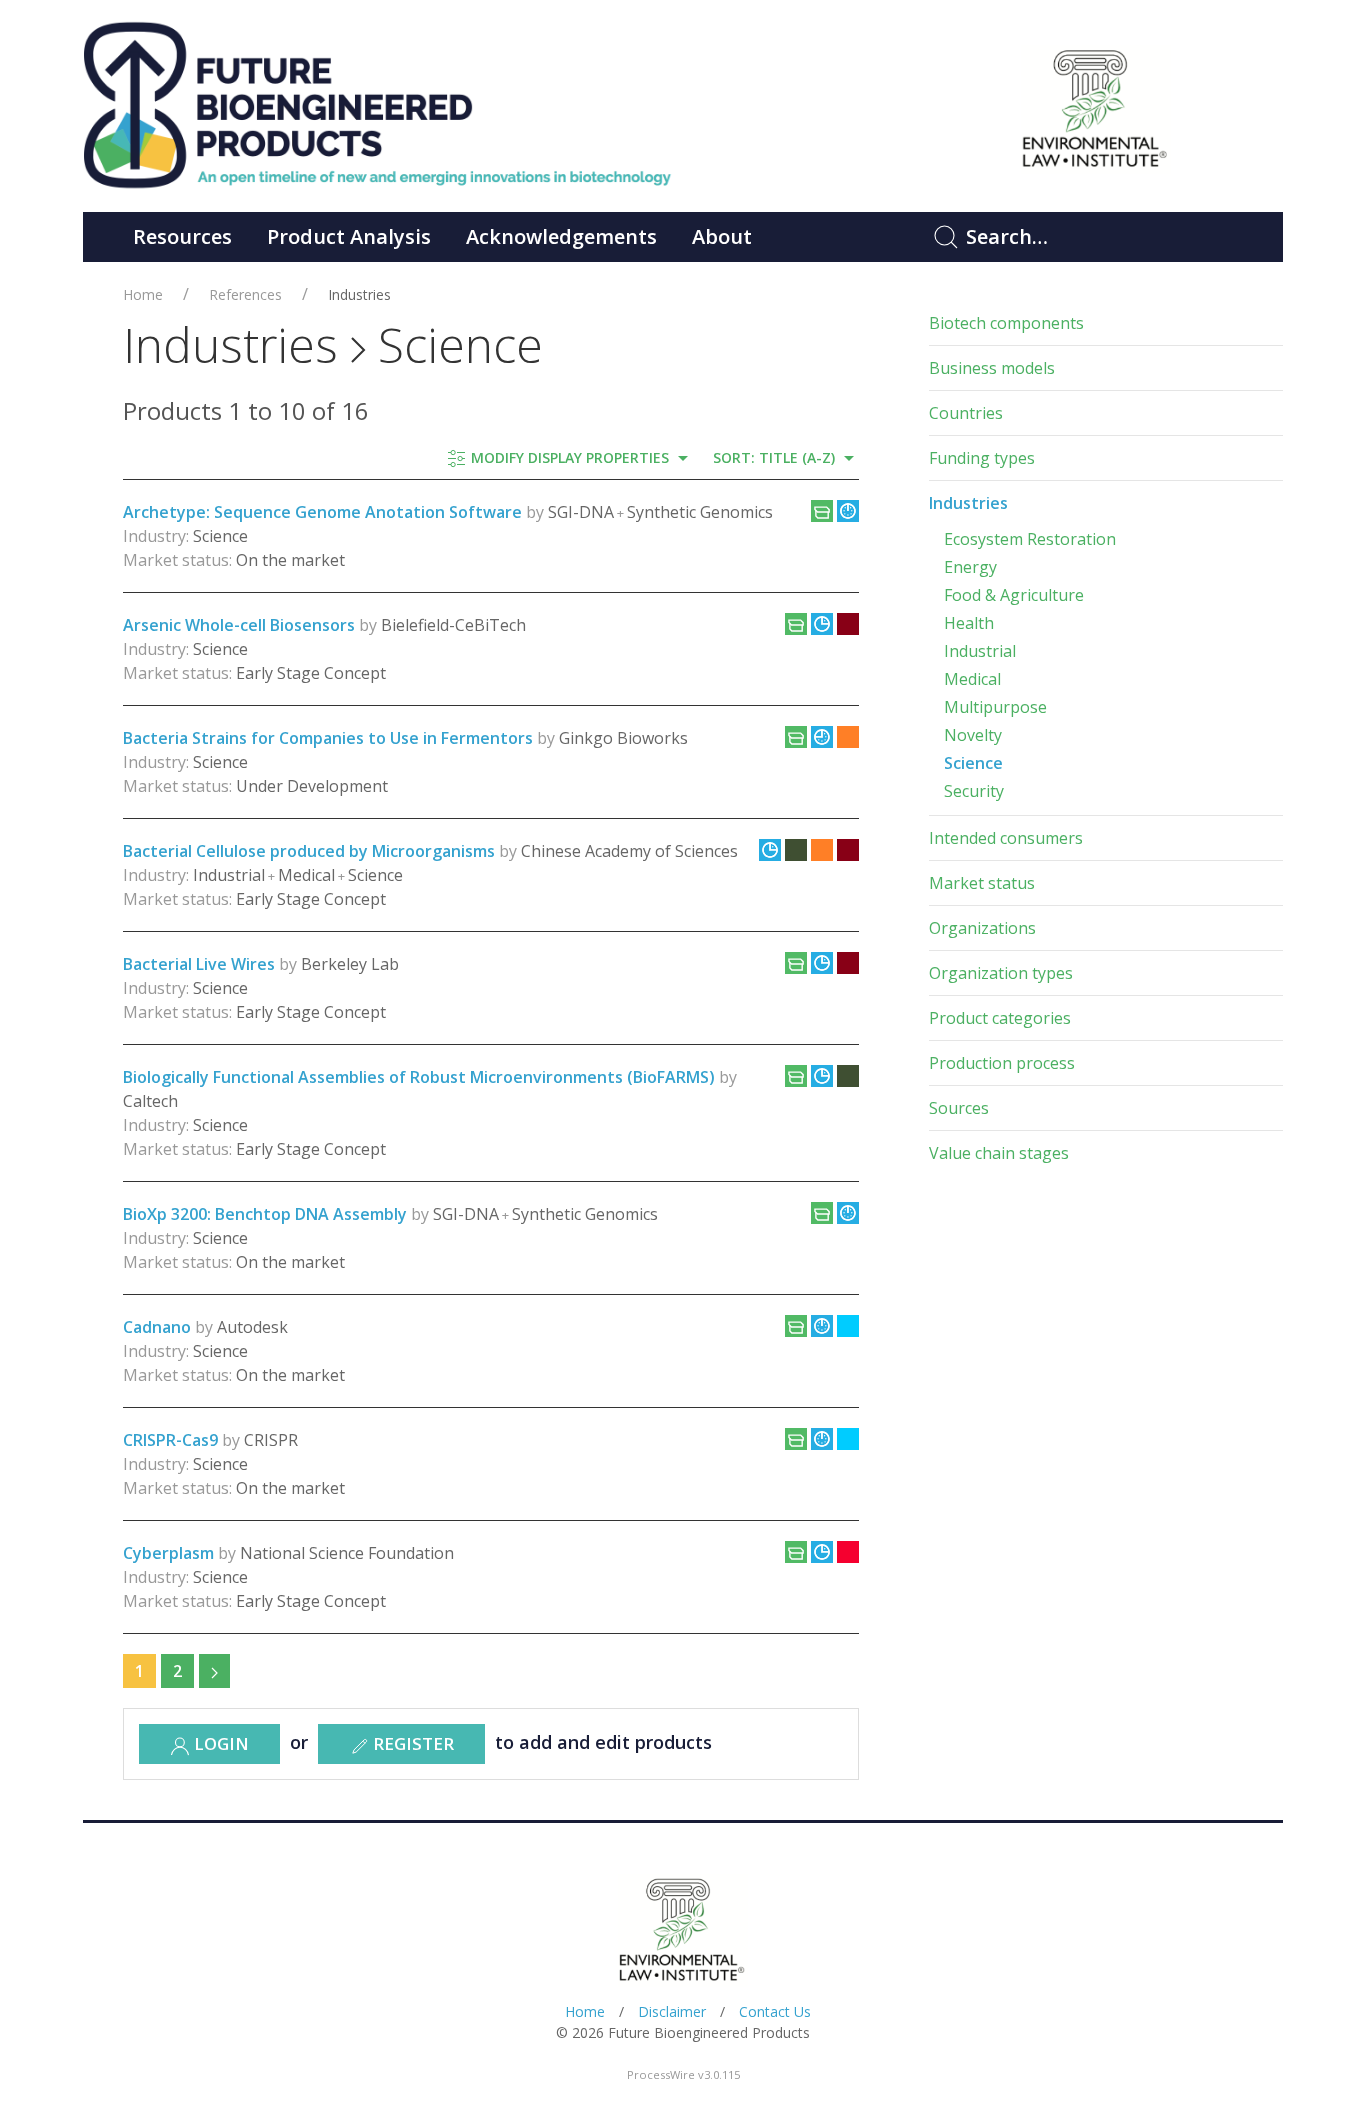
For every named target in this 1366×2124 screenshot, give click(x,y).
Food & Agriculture (1014, 595)
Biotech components (1006, 323)
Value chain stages (999, 1153)
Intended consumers (1006, 838)
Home (143, 294)
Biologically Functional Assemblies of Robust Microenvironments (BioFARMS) (421, 1077)
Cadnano (157, 1327)
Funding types (982, 458)
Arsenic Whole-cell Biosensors (239, 625)
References (245, 294)
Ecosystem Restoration (1030, 539)
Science (973, 763)
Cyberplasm (168, 1553)
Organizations (982, 928)
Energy (970, 567)
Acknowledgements (561, 236)
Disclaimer (672, 2011)
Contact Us (775, 2011)
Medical (972, 679)
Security (974, 791)
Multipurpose (995, 707)
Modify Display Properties (570, 457)
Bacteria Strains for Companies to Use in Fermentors (328, 738)
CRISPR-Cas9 (170, 1440)
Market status (982, 883)
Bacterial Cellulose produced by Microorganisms (309, 851)
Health (969, 623)
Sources (959, 1108)
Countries (966, 413)
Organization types (1001, 973)
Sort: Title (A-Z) (776, 457)
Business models (992, 368)
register (411, 1743)
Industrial (980, 651)
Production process (1002, 1063)
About (722, 236)
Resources (182, 236)
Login (219, 1743)
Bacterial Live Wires (199, 964)
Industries (359, 294)
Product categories (1000, 1018)
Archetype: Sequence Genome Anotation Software (322, 512)
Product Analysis (349, 236)
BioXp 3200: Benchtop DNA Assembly (265, 1214)
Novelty (973, 735)
